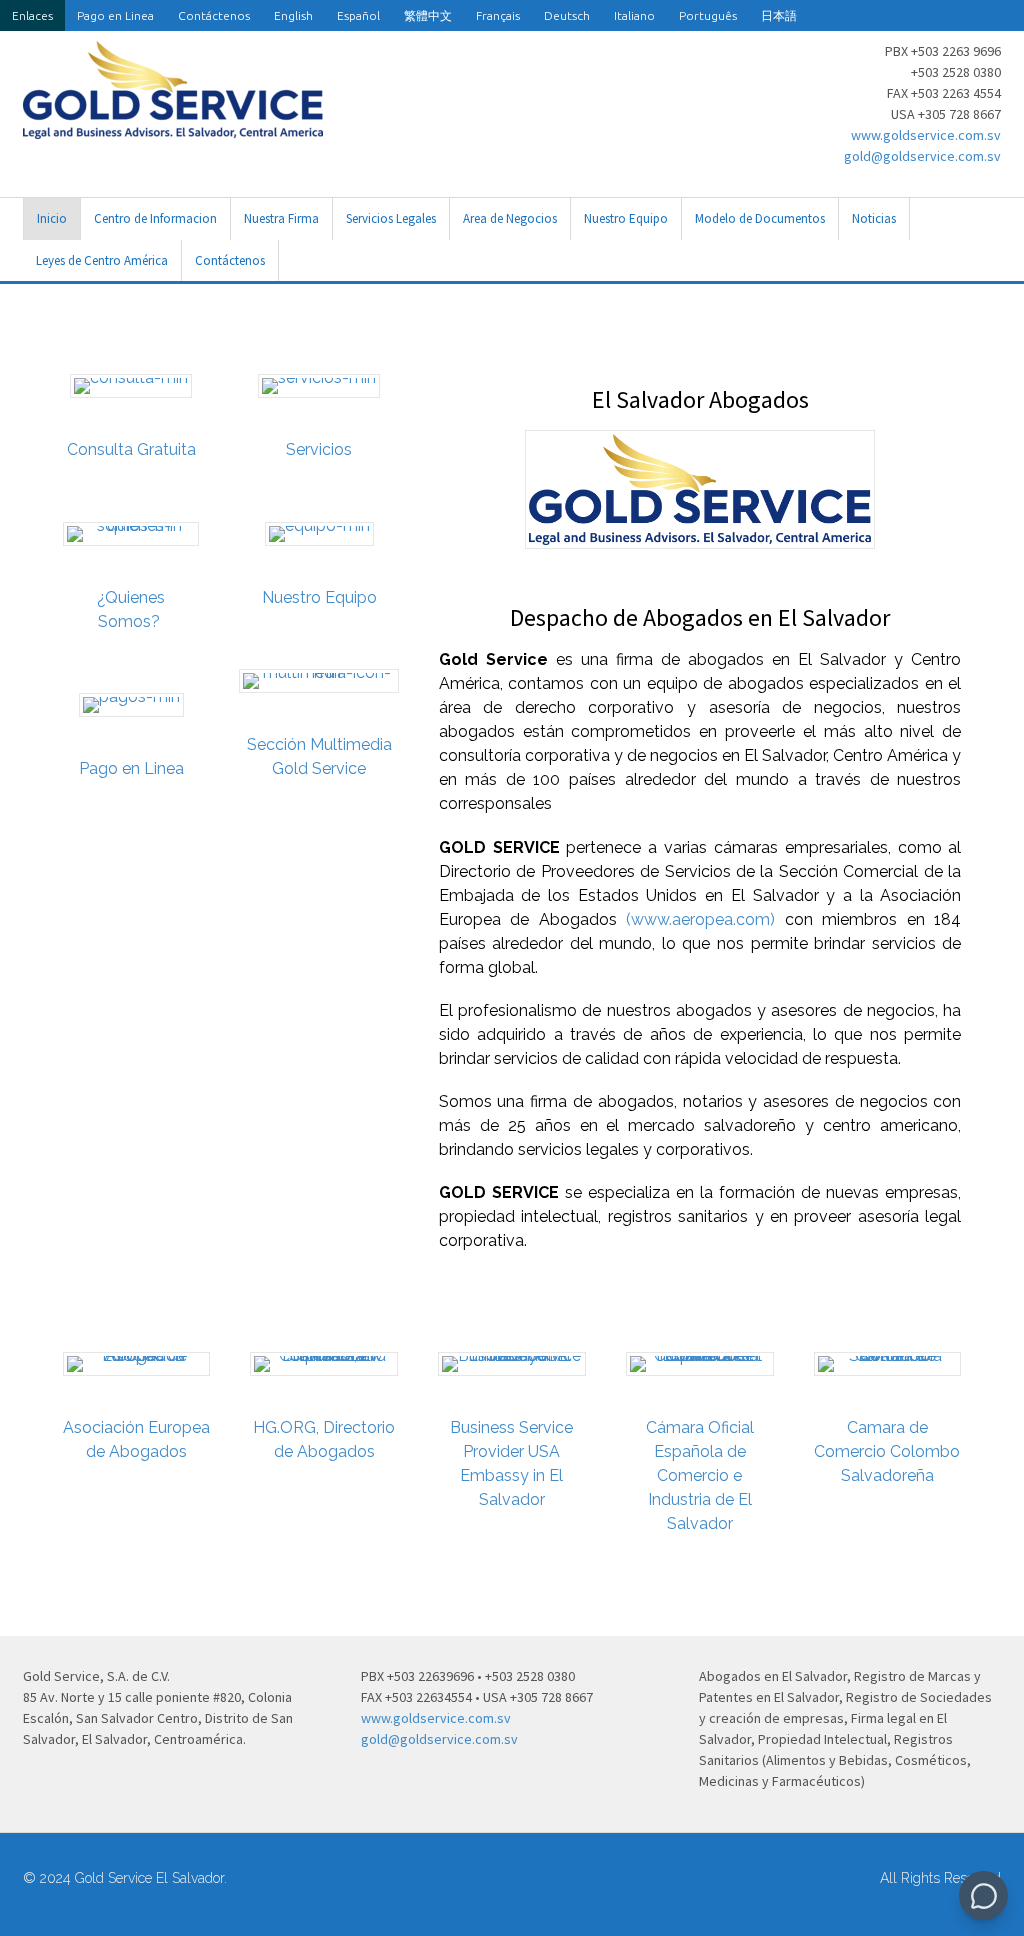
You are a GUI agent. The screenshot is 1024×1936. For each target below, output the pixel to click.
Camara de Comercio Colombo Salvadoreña (887, 1451)
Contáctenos (214, 15)
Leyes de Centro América (102, 260)
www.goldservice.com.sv (926, 135)
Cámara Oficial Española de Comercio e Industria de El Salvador (700, 1475)
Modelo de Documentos (760, 218)
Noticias (874, 218)
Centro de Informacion (155, 218)
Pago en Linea (115, 15)
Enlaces (32, 15)
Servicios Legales (391, 218)
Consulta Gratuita (131, 449)
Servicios (319, 449)
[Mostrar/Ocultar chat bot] (983, 1895)
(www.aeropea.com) (700, 919)
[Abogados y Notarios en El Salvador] (173, 128)
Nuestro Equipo (626, 218)
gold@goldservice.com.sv (922, 156)
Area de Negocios (510, 218)
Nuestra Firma (281, 218)
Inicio (52, 218)
